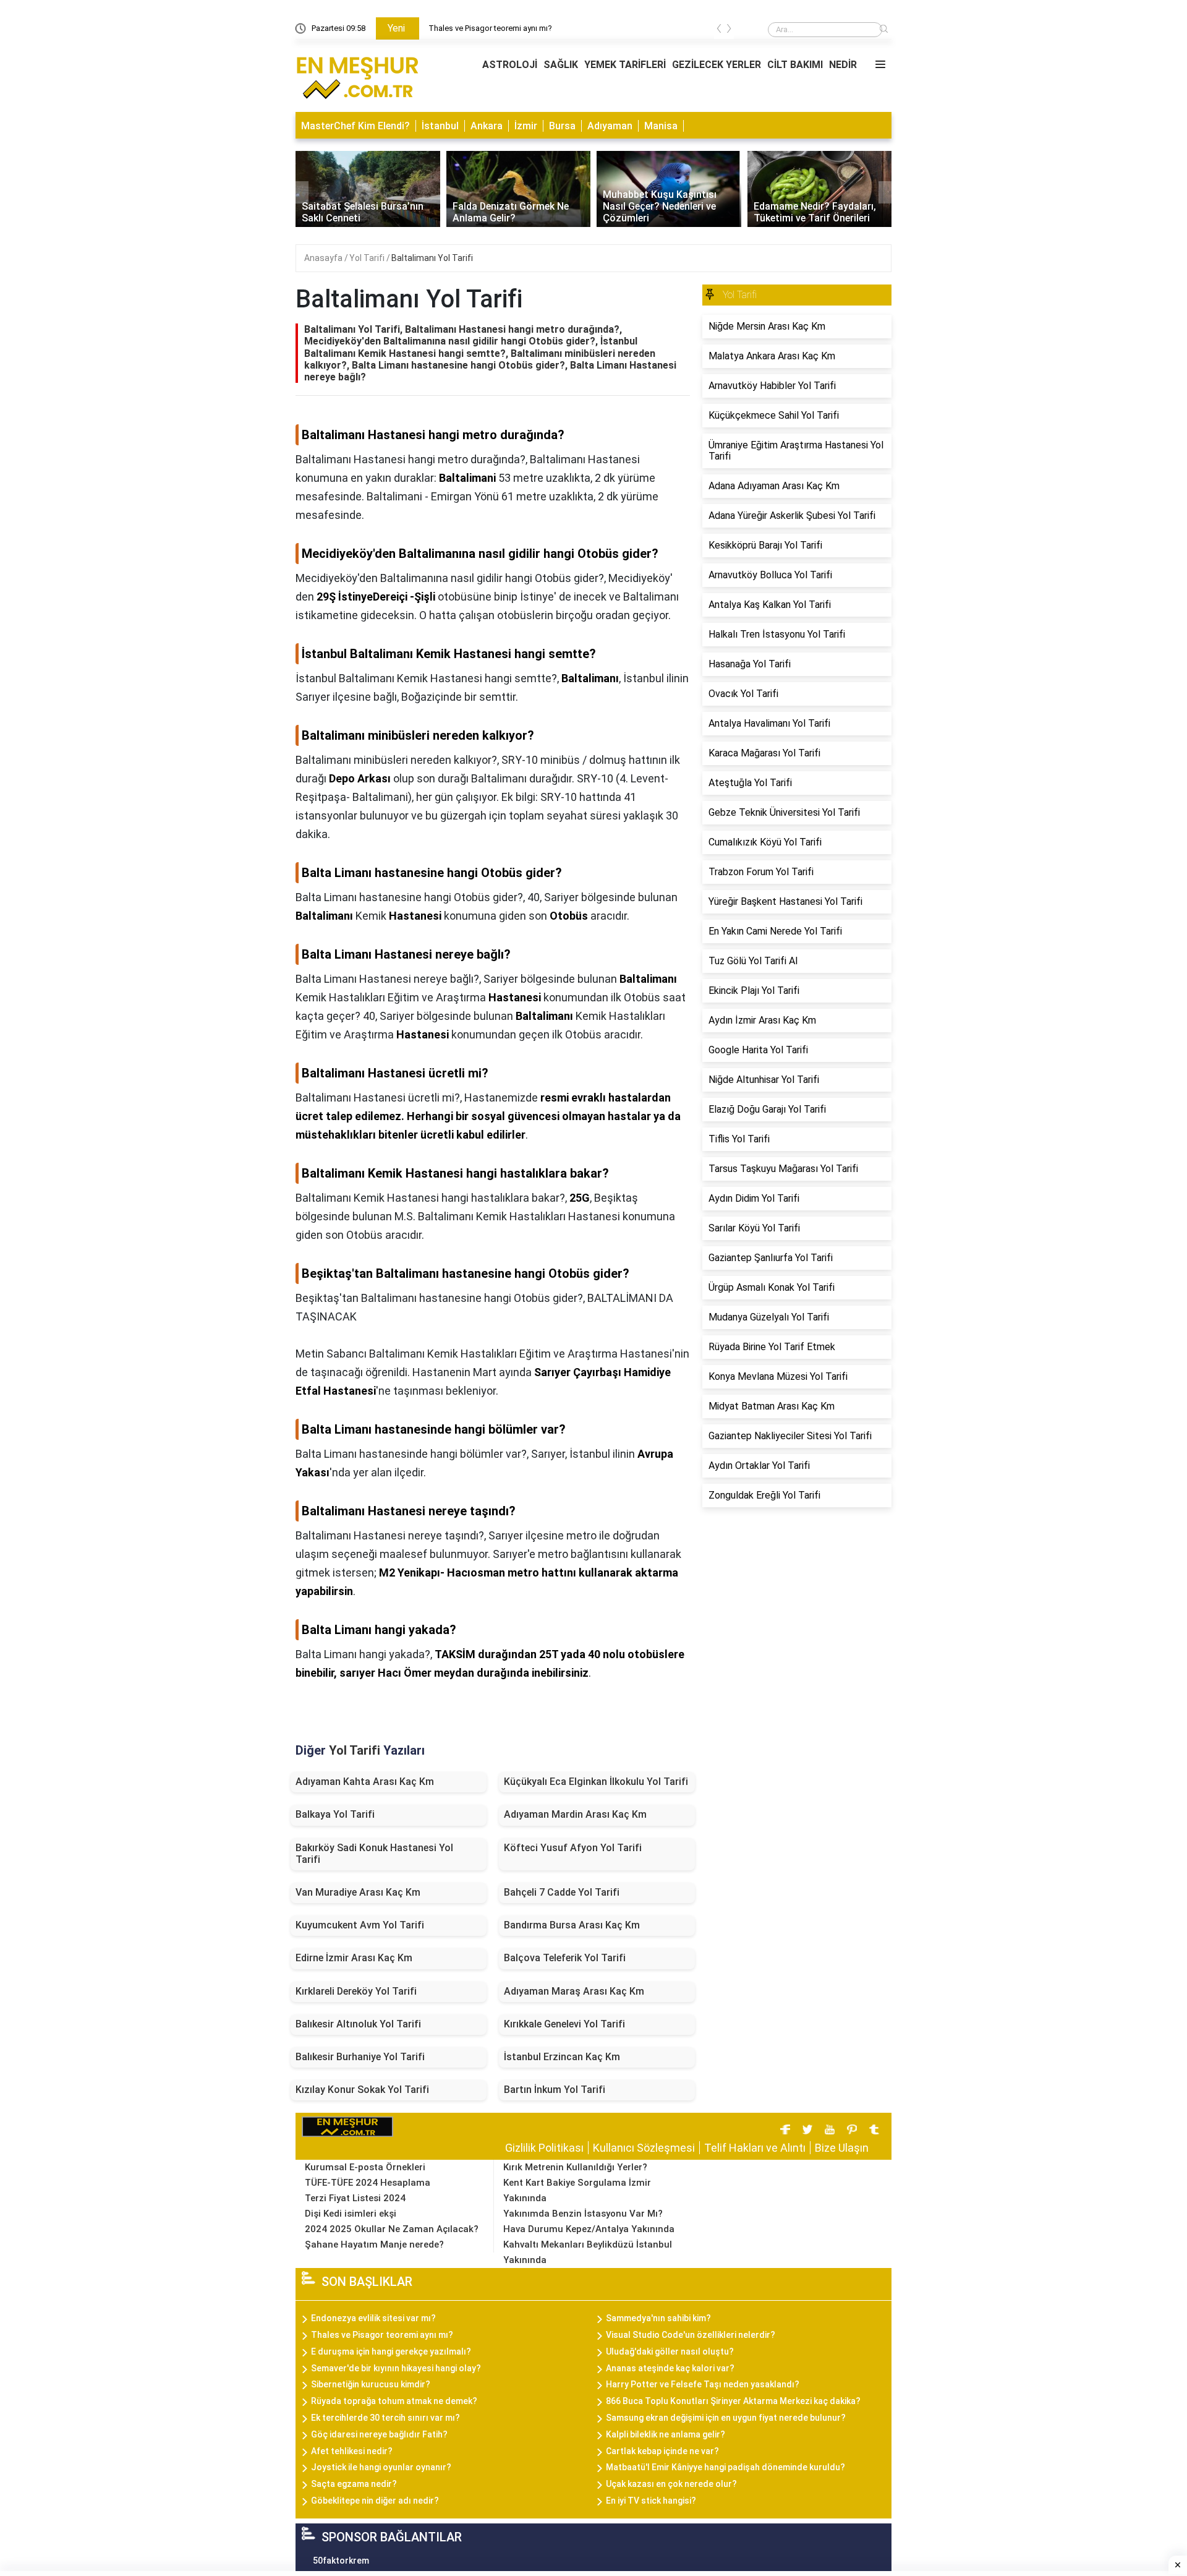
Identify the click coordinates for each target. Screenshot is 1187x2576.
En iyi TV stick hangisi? (651, 2501)
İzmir (526, 126)
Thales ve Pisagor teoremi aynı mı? (382, 2335)
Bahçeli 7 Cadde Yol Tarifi (562, 1892)
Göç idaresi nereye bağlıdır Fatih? (379, 2434)
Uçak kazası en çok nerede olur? (671, 2484)
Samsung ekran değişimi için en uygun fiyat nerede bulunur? (726, 2418)
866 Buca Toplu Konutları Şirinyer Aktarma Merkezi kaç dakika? (733, 2401)
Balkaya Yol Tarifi (335, 1814)
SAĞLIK (561, 65)
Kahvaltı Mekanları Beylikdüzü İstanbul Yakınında (588, 2252)
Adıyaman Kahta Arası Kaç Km (365, 1782)
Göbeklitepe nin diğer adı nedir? (375, 2501)
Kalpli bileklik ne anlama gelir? (666, 2434)
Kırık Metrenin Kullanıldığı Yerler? (575, 2167)
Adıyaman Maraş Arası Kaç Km (574, 1991)
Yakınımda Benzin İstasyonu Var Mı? (583, 2214)
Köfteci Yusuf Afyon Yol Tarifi (573, 1848)
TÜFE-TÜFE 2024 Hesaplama (368, 2183)
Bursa (562, 126)
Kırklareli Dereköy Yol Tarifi (356, 1991)
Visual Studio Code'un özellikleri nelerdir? (691, 2335)
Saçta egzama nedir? (354, 2484)
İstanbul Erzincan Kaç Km (562, 2057)
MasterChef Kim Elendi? (355, 126)
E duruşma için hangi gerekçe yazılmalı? (391, 2351)
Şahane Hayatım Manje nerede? (374, 2244)
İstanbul (440, 126)
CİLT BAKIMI (795, 65)
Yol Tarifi (368, 258)
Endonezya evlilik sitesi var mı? (483, 28)
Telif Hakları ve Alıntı (755, 2148)
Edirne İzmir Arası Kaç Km (354, 1958)
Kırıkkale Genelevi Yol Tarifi (564, 2024)
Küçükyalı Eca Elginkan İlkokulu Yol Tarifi (596, 1782)
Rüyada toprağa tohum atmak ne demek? (394, 2401)
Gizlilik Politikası (544, 2148)
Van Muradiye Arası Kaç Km (358, 1892)
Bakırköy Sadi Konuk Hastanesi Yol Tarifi (374, 1854)
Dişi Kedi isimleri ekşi (351, 2214)
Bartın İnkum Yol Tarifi (555, 2090)
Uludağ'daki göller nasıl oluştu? (670, 2351)
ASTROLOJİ (510, 65)
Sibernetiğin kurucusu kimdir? (371, 2384)
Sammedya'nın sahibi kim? (658, 2318)
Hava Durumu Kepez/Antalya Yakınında (589, 2229)
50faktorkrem (341, 2561)
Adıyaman (610, 126)
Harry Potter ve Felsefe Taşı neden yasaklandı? (703, 2384)
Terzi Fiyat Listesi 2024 (355, 2198)
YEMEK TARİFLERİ (625, 65)
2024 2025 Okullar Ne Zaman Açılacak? (392, 2229)
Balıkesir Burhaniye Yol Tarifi (360, 2057)
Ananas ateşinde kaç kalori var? (670, 2368)
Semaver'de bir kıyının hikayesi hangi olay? (396, 2368)
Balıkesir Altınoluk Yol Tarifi (358, 2024)
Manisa (661, 126)
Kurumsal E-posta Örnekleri (365, 2167)
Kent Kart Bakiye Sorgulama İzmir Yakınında (577, 2190)
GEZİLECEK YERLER (717, 65)
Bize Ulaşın (842, 2148)
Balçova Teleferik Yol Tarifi (565, 1958)
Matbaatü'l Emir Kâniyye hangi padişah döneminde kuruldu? (725, 2467)
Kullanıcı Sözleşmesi (644, 2148)
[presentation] (719, 31)
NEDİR (843, 65)
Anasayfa (324, 258)
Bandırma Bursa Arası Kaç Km (572, 1925)
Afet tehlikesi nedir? (352, 2451)
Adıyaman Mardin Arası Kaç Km (575, 1814)
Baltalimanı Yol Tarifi (432, 258)
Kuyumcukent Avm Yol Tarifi (360, 1925)
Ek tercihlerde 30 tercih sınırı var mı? (385, 2418)
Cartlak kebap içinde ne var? (662, 2451)
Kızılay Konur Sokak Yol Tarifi (362, 2090)
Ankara (487, 126)
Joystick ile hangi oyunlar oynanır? (381, 2467)
